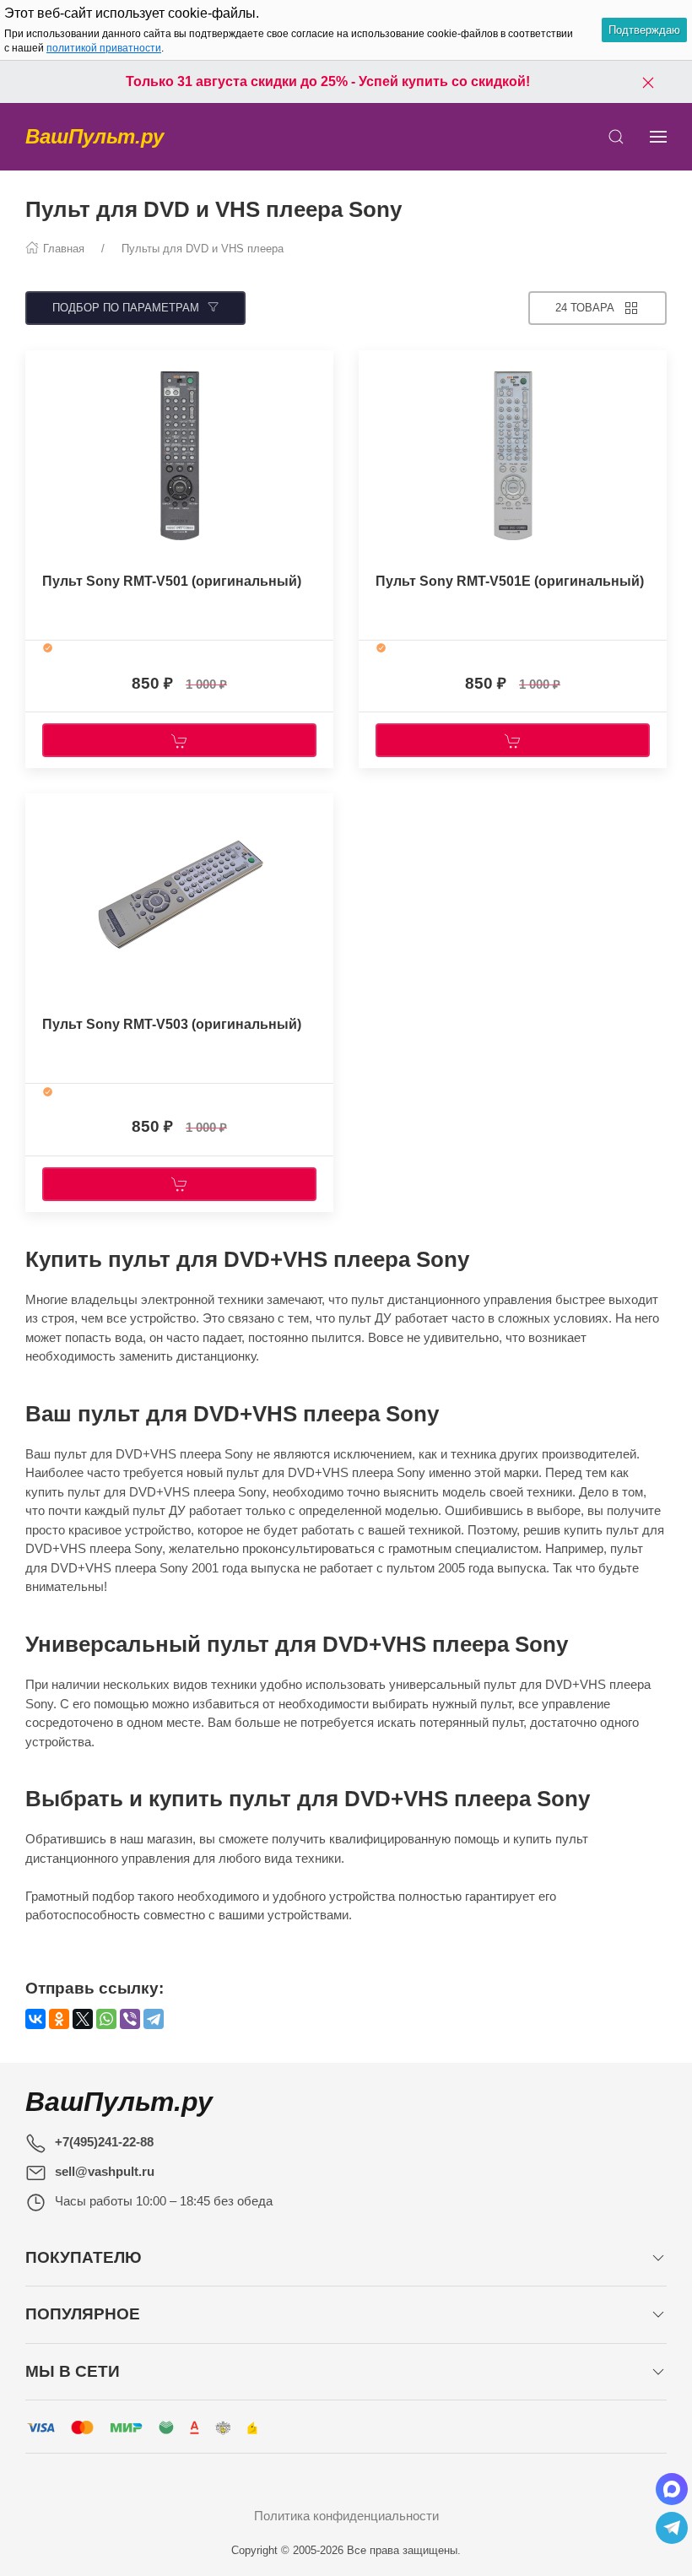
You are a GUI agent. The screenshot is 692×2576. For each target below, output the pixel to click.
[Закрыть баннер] (648, 82)
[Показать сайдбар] (658, 137)
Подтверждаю (644, 30)
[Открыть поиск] (616, 137)
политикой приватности (104, 48)
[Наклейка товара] (38, 367)
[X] (83, 2019)
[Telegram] (154, 2019)
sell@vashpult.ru (105, 2171)
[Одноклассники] (59, 2019)
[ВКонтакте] (35, 2019)
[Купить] (179, 740)
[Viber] (130, 2019)
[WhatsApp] (106, 2019)
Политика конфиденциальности (346, 2516)
